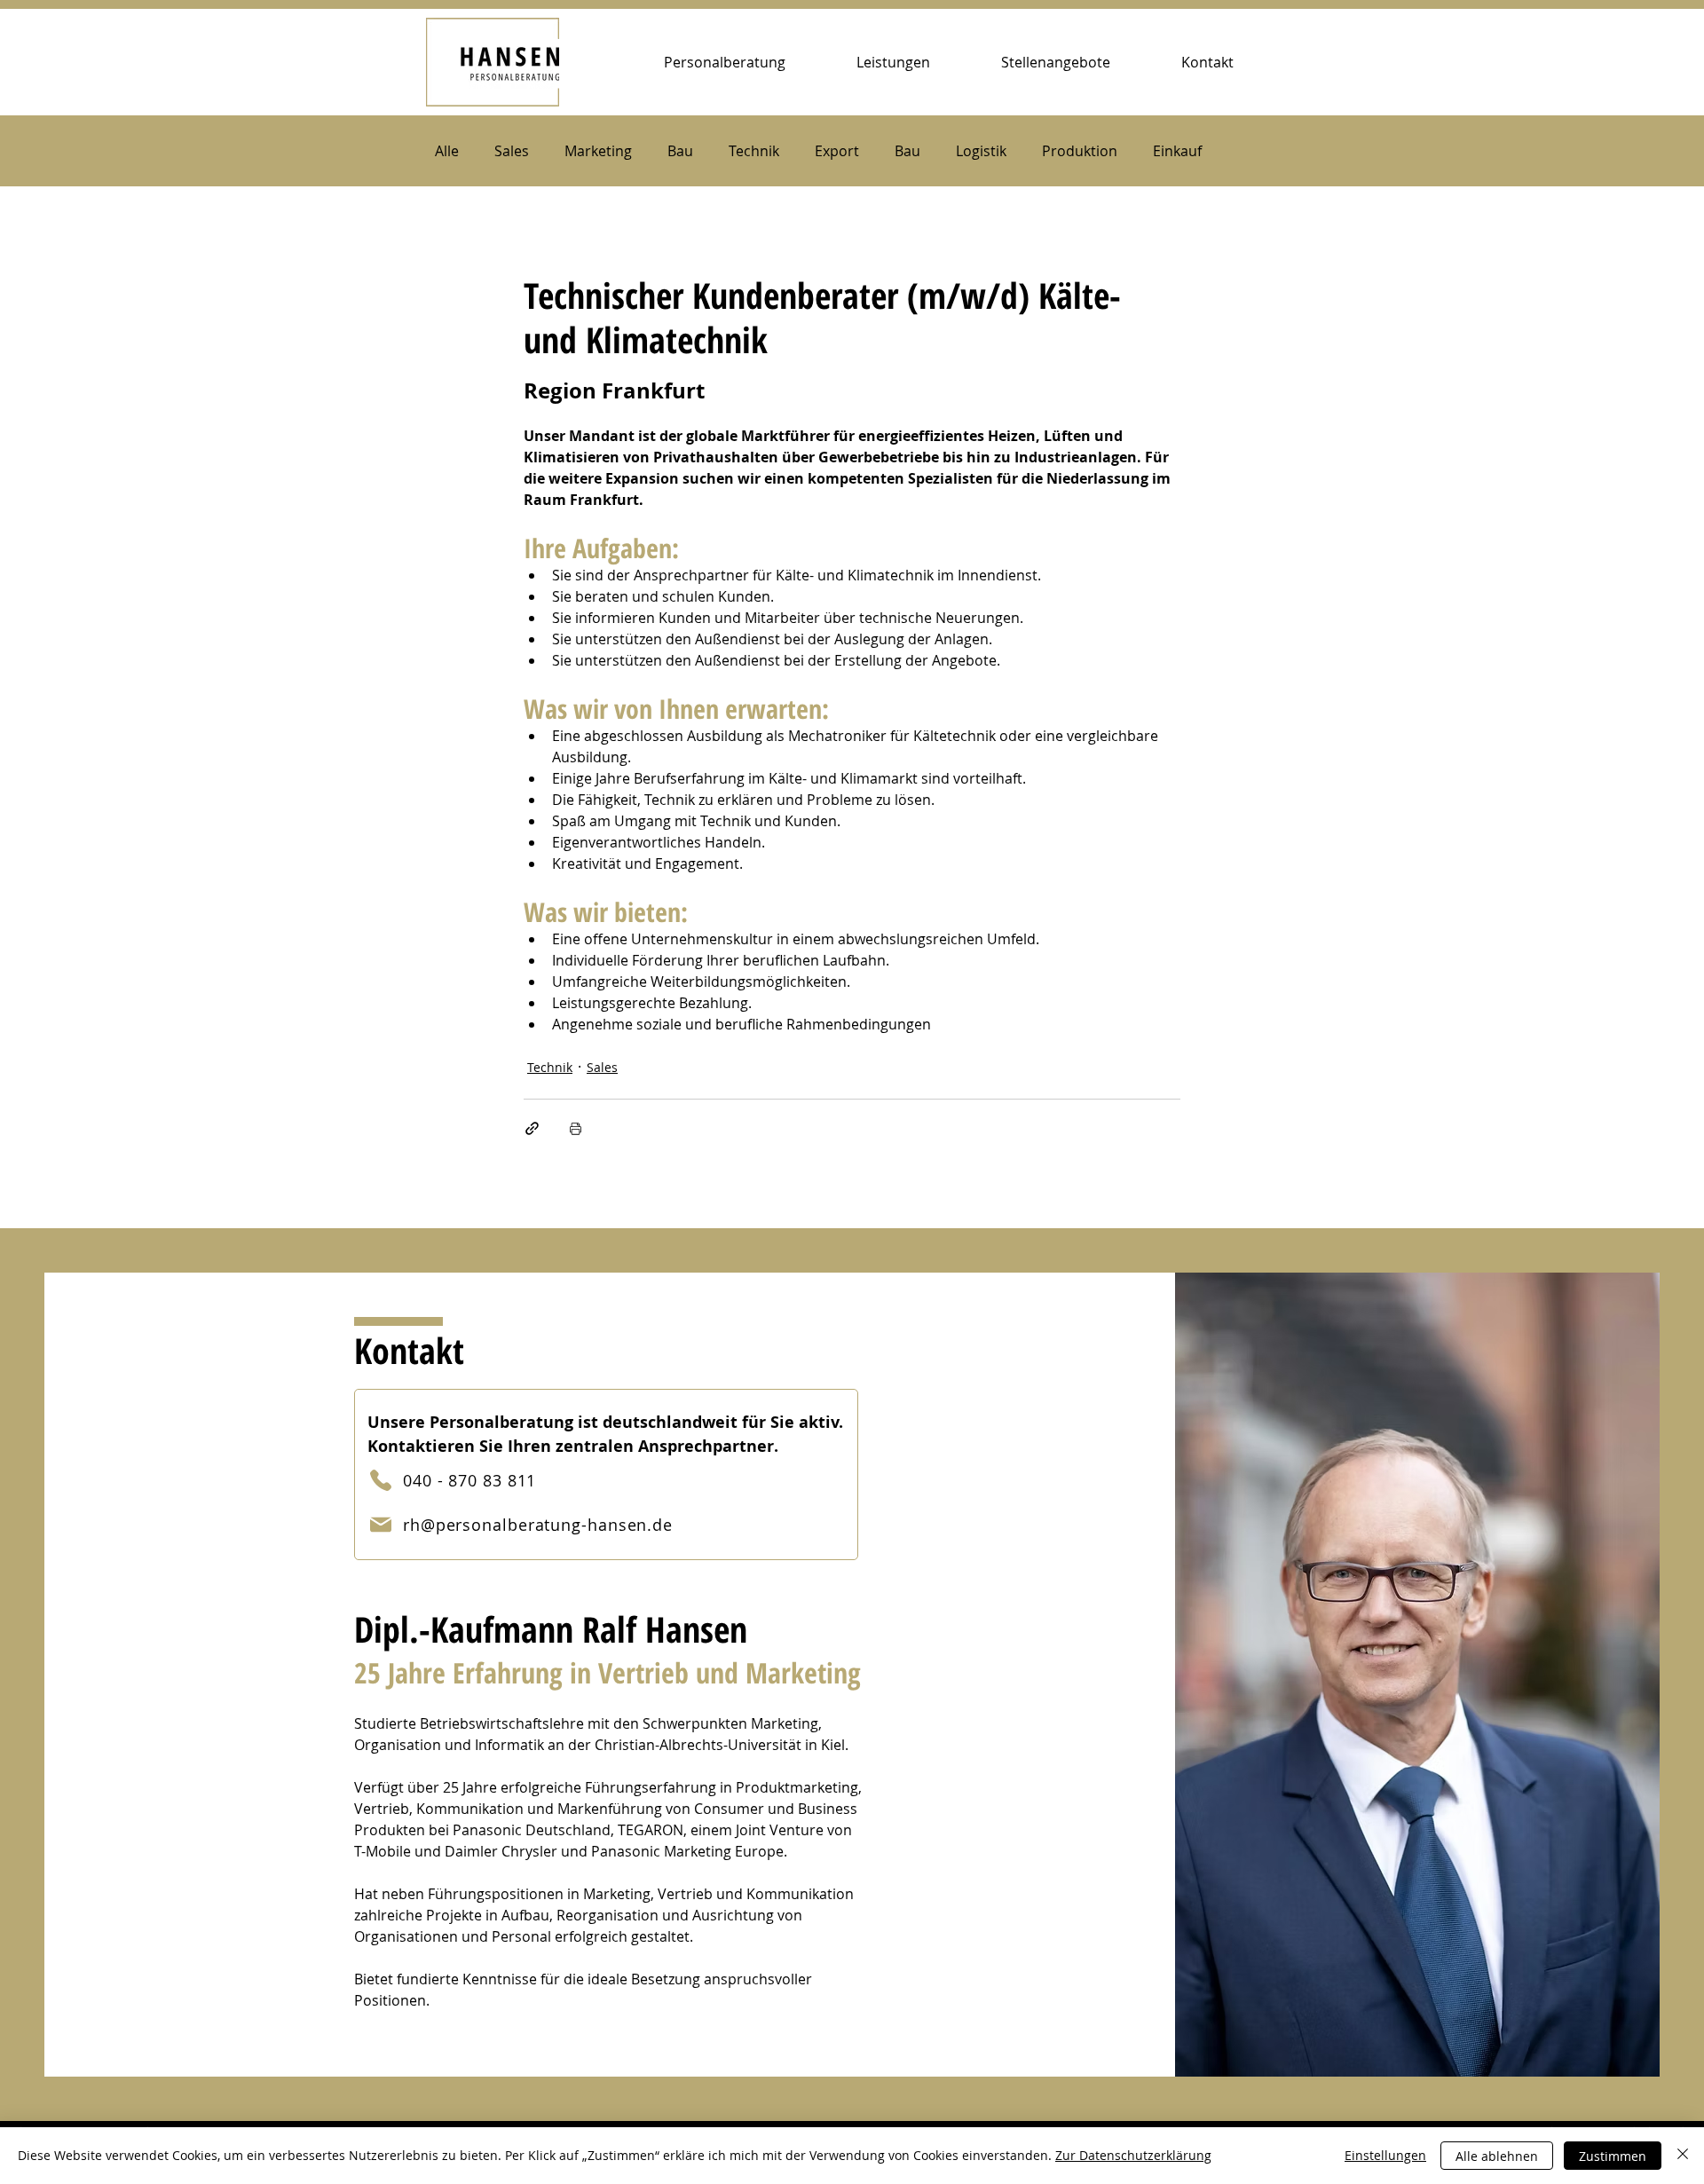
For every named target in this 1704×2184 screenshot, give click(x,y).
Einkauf (1177, 151)
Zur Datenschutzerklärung (1133, 2155)
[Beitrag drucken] (576, 1128)
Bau (680, 151)
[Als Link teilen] (532, 1128)
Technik (754, 151)
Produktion (1080, 151)
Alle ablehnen (1497, 2156)
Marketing (598, 151)
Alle (447, 151)
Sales (512, 151)
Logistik (981, 151)
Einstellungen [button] (1385, 2155)
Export (837, 151)
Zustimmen (1613, 2156)
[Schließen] (1683, 2156)
